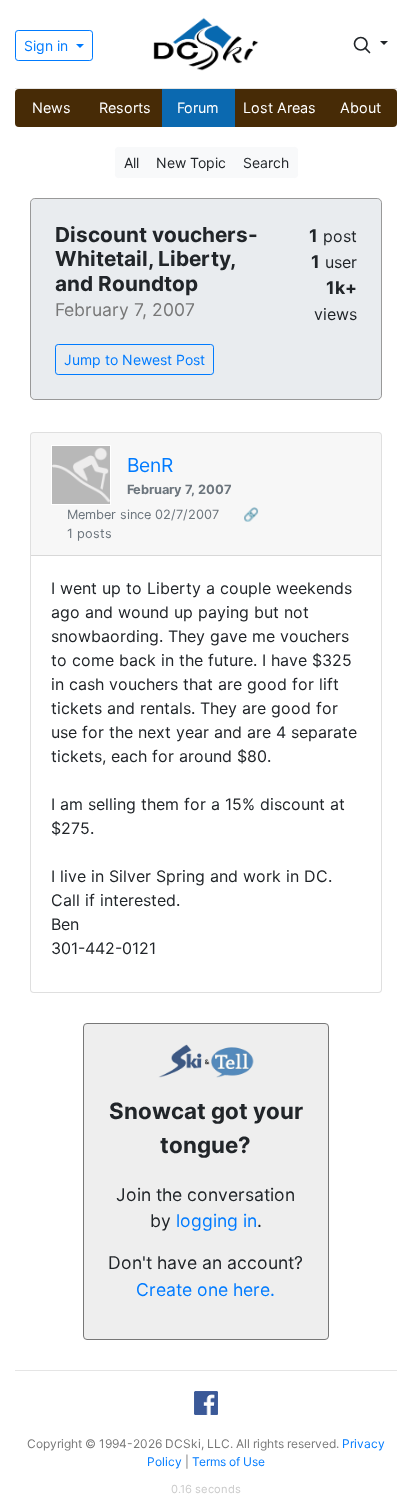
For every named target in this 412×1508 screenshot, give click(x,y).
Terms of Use (228, 1461)
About (360, 107)
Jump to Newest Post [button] (134, 359)
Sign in (48, 45)
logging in (216, 1220)
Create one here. (205, 1289)
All (131, 162)
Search (266, 162)
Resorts (125, 107)
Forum (198, 107)
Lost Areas (279, 107)
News (51, 107)
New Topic (191, 162)
